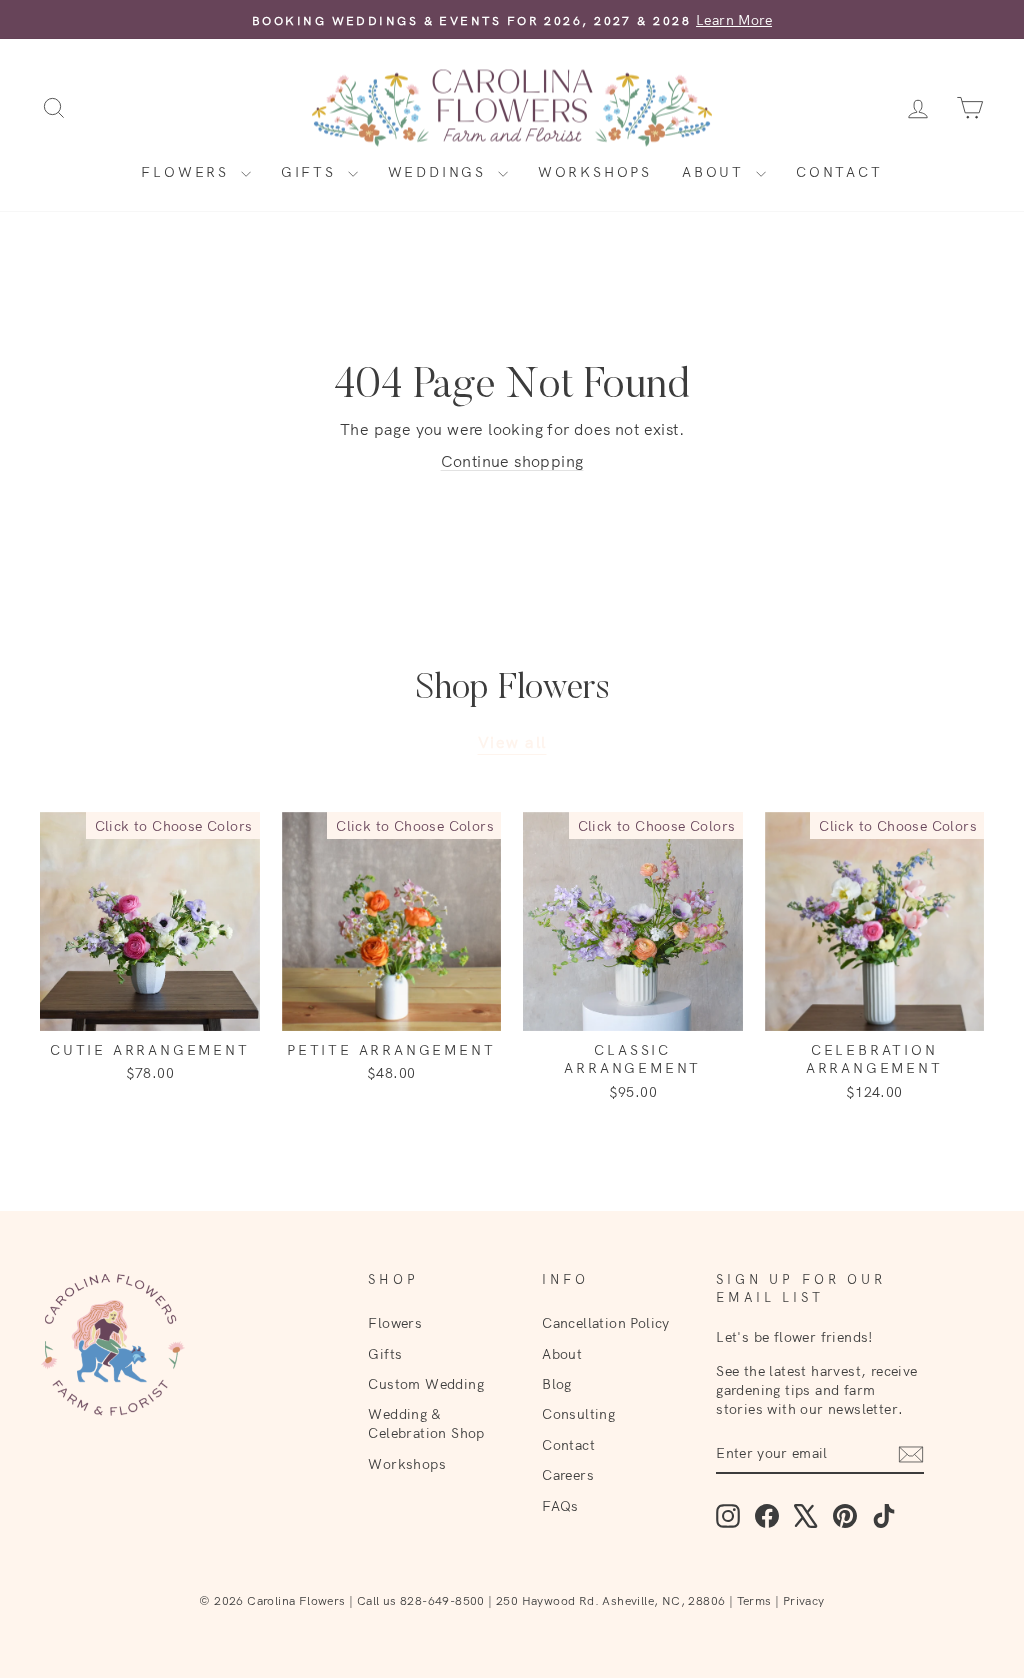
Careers (568, 1474)
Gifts (312, 172)
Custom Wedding (426, 1383)
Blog (557, 1383)
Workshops (595, 172)
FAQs (560, 1505)
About (716, 172)
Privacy (804, 1600)
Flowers (188, 172)
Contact (839, 172)
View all (512, 742)
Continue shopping (512, 461)
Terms (754, 1600)
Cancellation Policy (606, 1322)
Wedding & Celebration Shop (426, 1423)
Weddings (440, 172)
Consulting (578, 1413)
